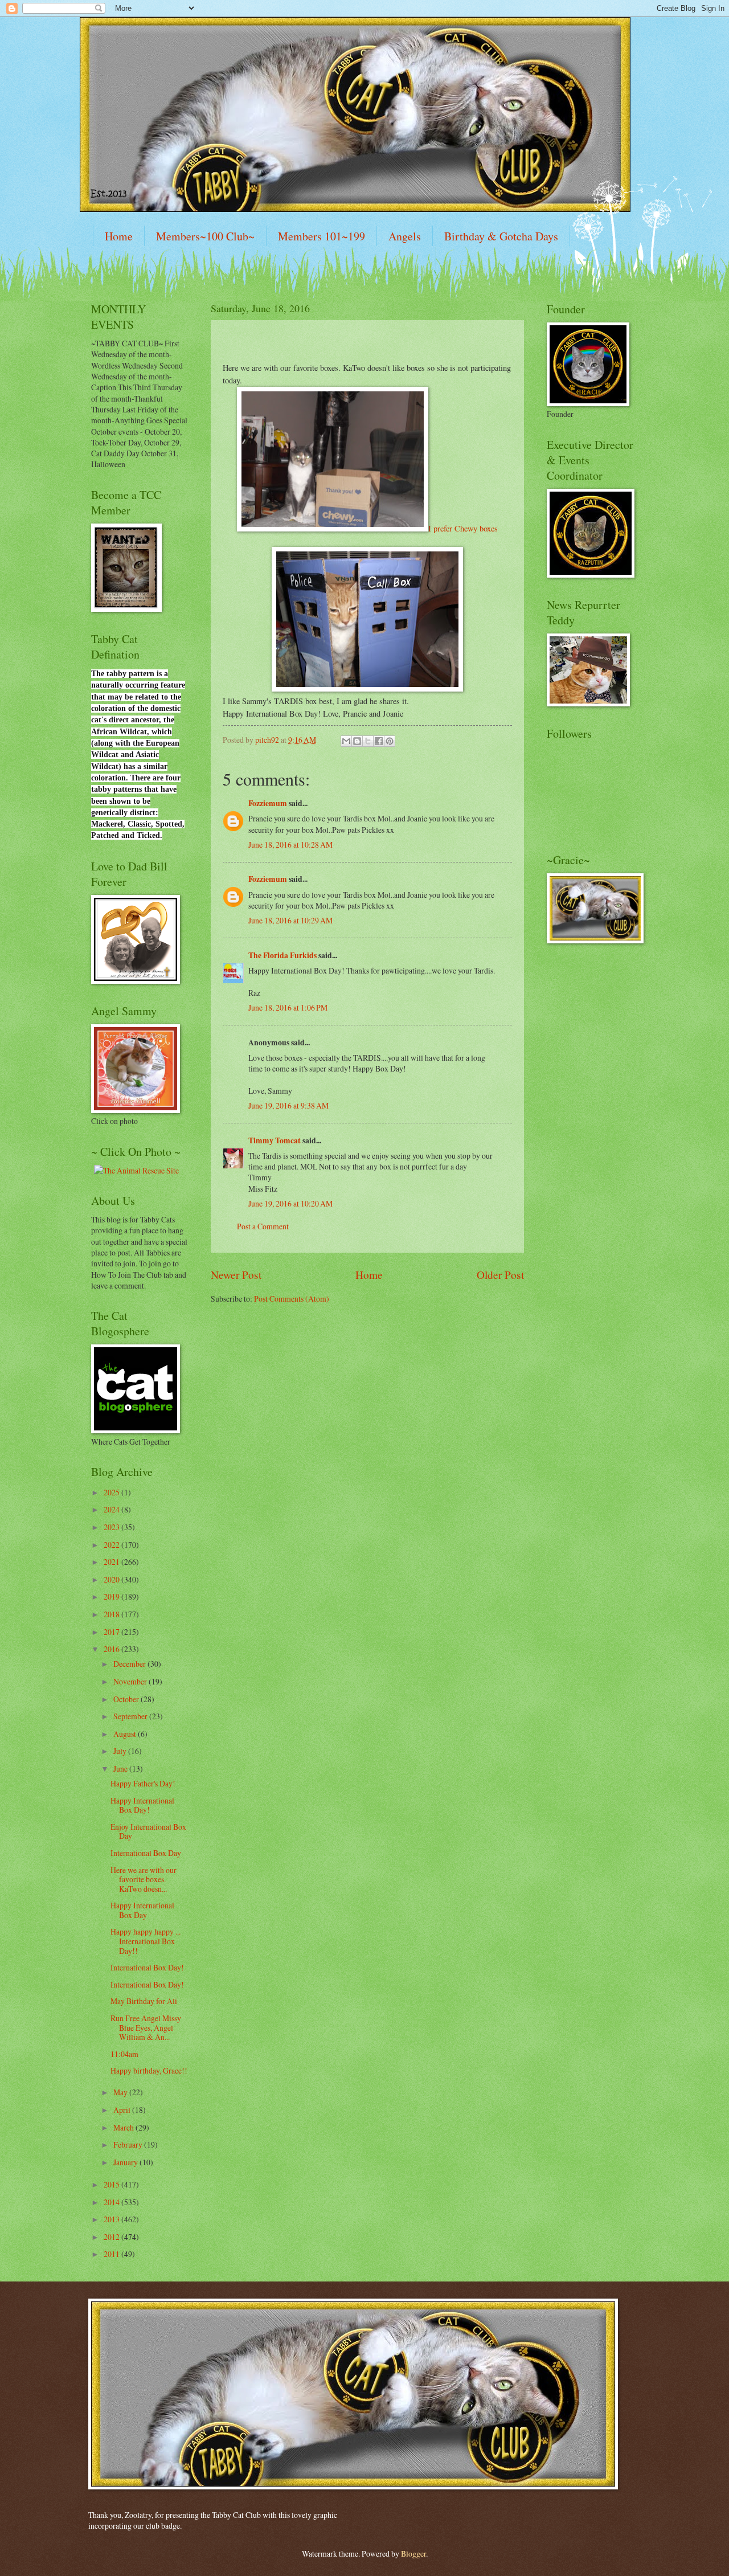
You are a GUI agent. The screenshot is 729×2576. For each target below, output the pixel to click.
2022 (112, 1545)
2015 (112, 2184)
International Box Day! (147, 1967)
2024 (112, 1509)
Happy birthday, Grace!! (149, 2070)
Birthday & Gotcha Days (501, 236)
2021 (112, 1562)
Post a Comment (263, 1226)
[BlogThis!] (357, 741)
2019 (112, 1596)
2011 (112, 2254)
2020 (112, 1579)
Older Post (500, 1275)
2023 (112, 1527)
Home (119, 236)
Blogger (413, 2553)
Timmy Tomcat (275, 1140)
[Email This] (346, 741)
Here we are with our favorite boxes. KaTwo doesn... (144, 1879)
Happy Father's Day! (143, 1783)
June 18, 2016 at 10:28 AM (290, 845)
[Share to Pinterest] (390, 741)
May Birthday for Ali (144, 2001)
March (124, 2127)
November (131, 1681)
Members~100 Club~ (205, 236)
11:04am (124, 2054)
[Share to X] (368, 741)
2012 (112, 2237)
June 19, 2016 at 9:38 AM (288, 1105)
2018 (112, 1614)
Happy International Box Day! (142, 1805)
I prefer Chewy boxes (463, 528)
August (126, 1734)
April (123, 2110)
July (121, 1751)
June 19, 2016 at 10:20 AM (290, 1203)
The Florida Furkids (282, 955)
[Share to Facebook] (379, 741)
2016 (112, 1649)
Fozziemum (268, 803)
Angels (405, 236)
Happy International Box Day (142, 1910)
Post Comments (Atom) (292, 1299)
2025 (112, 1492)
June (121, 1769)
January (126, 2162)
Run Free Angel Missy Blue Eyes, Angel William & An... (146, 2027)
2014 (112, 2202)
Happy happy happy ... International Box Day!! (146, 1941)
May (121, 2092)
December (130, 1664)
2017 (112, 1632)
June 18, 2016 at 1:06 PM (288, 1007)
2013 (112, 2219)
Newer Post (236, 1275)
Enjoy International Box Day (148, 1831)
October (127, 1699)
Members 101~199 (322, 236)
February (129, 2144)
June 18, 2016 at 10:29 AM (290, 920)
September (131, 1716)
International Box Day (146, 1853)
